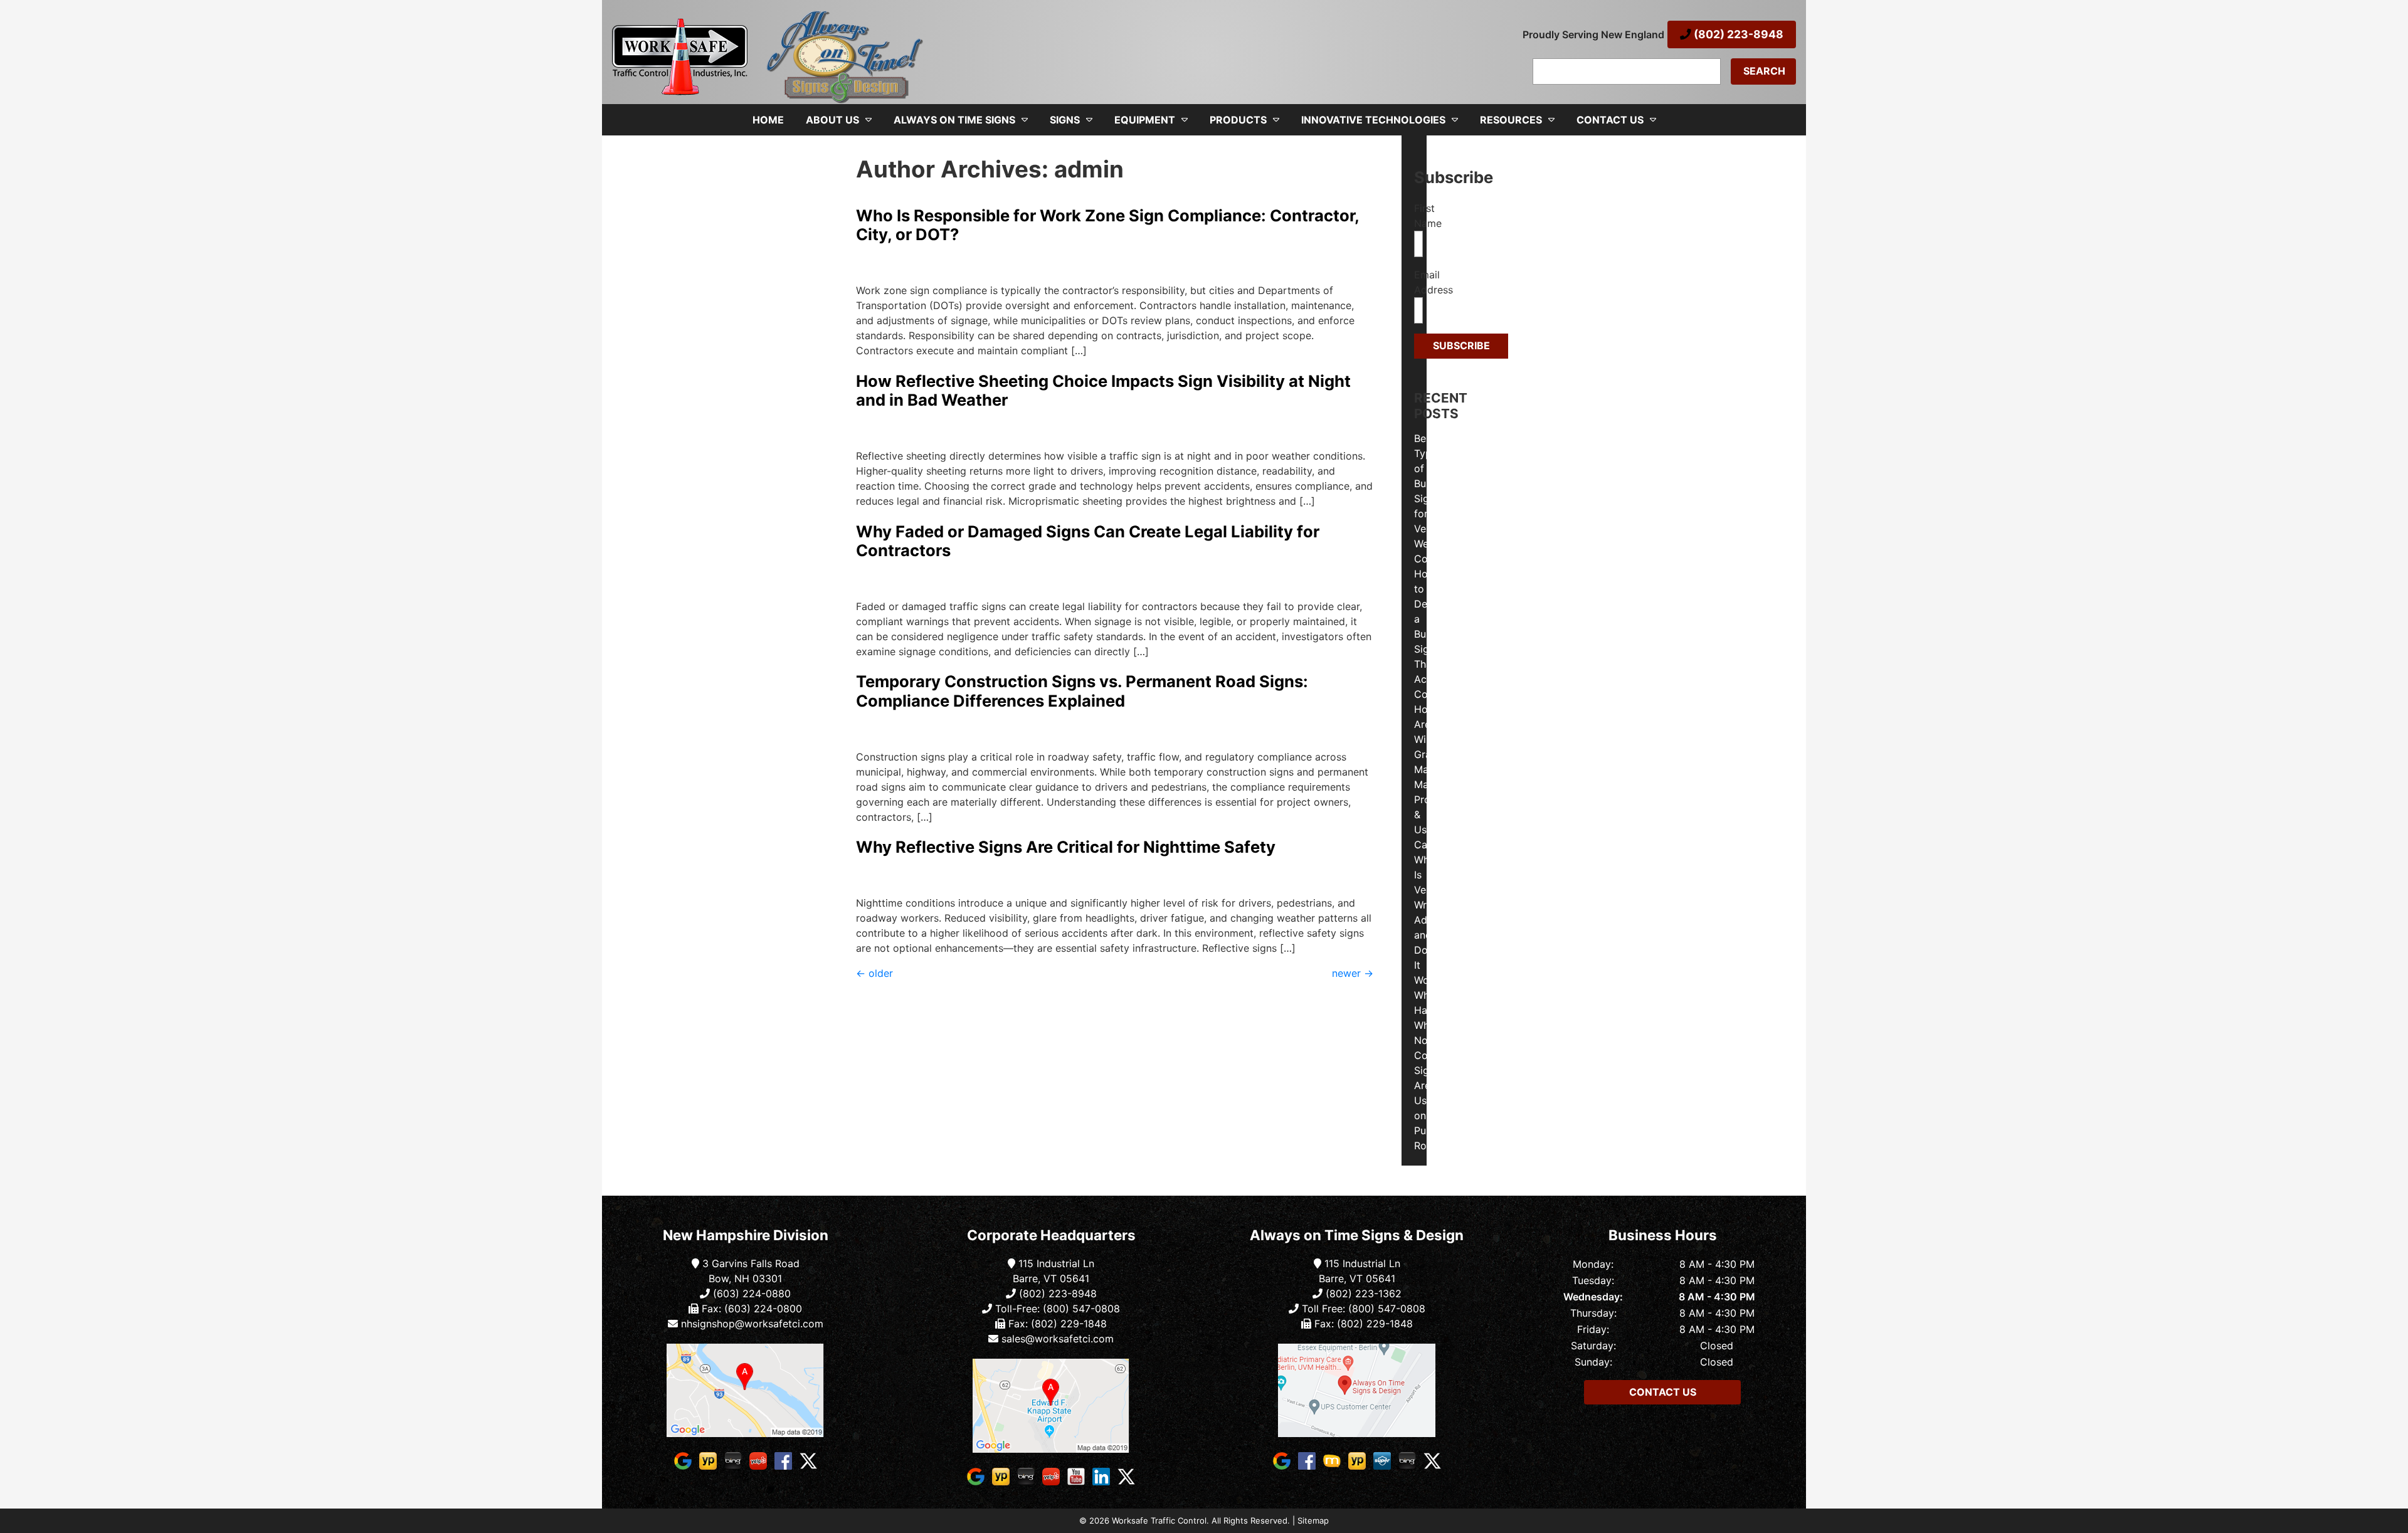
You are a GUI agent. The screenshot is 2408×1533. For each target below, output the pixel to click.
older (874, 973)
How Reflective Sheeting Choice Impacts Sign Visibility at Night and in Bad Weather (1103, 391)
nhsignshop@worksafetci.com (752, 1324)
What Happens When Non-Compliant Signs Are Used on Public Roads (1439, 1070)
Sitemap (1313, 1520)
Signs (1065, 120)
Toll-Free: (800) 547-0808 (1056, 1309)
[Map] (746, 1390)
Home (768, 120)
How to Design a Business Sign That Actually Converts (1436, 634)
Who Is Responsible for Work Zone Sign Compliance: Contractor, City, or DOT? (1107, 225)
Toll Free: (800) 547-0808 (1362, 1309)
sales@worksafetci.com (1058, 1339)
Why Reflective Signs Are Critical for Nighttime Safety (1066, 847)
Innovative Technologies (1373, 120)
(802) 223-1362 (1362, 1293)
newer (1353, 973)
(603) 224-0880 (750, 1293)
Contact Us (1610, 120)
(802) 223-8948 (1737, 34)
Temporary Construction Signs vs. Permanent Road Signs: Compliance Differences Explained (1082, 691)
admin (868, 265)
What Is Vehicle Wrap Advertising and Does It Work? (1441, 920)
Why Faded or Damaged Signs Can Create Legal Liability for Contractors (1088, 541)
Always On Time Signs (954, 120)
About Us (832, 120)
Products (1238, 120)
